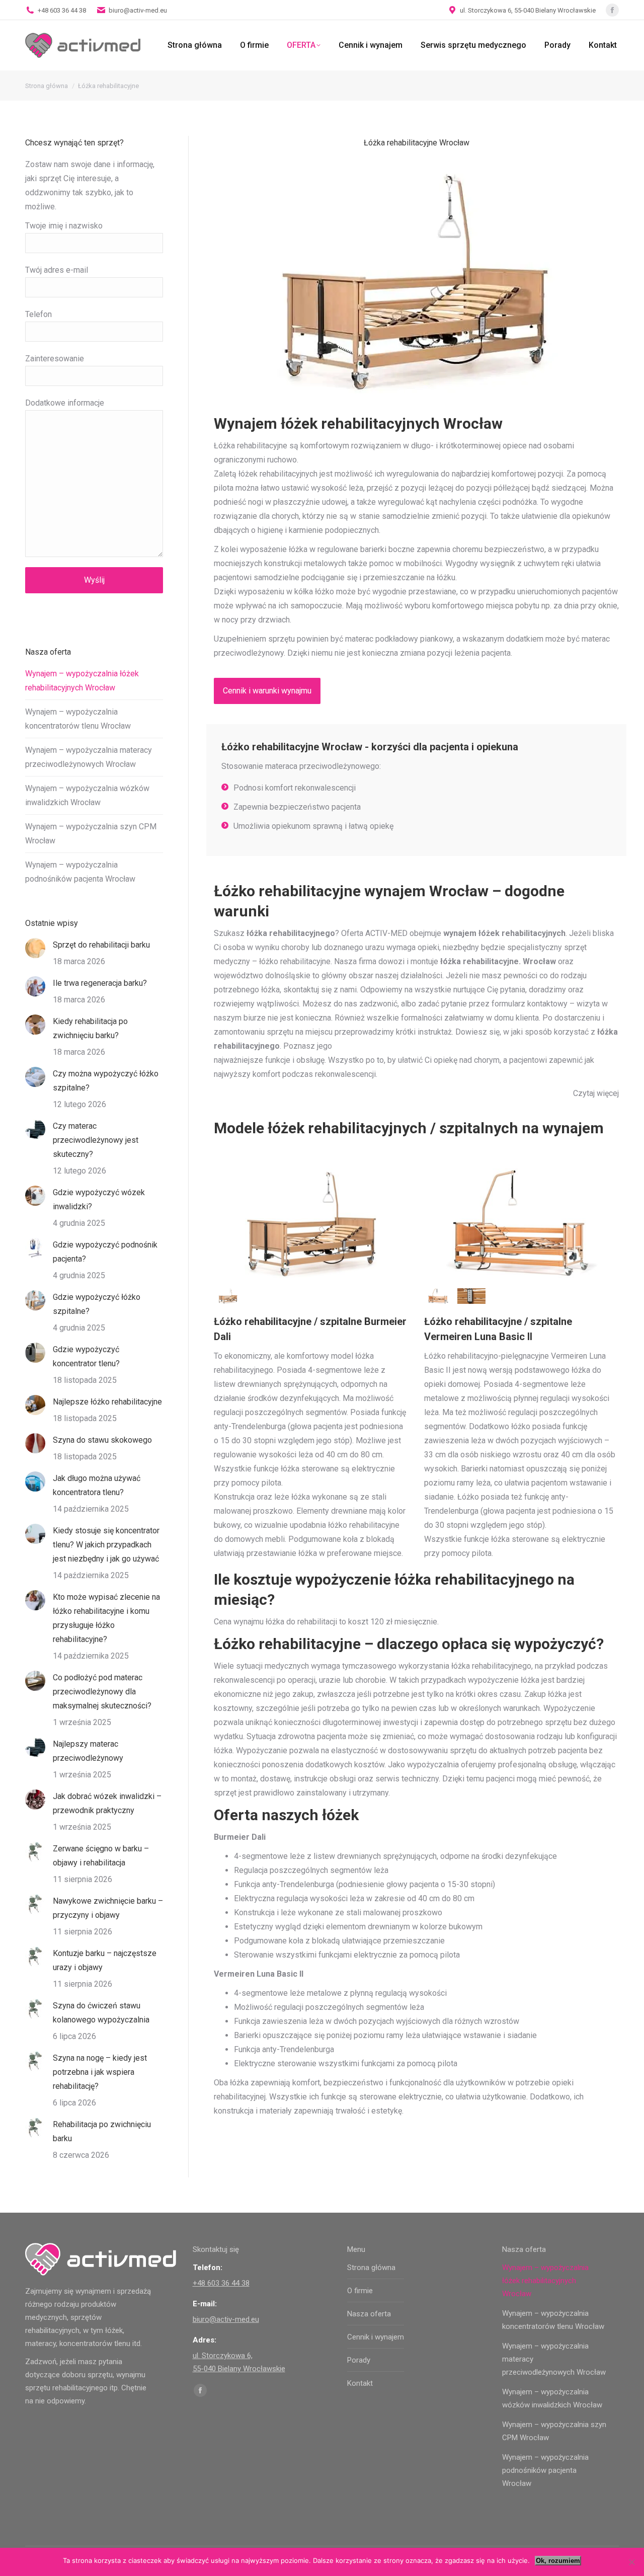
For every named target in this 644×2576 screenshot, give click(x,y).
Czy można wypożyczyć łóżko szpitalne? (106, 1081)
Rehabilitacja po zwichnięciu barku (102, 2131)
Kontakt (360, 2383)
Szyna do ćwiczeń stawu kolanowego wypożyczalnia (101, 2013)
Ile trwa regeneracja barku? (100, 983)
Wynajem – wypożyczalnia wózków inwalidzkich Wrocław (87, 795)
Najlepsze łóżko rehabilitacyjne (107, 1402)
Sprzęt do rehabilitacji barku (101, 945)
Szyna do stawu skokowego (102, 1440)
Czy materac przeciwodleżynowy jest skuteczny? (96, 1140)
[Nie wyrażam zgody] (631, 2562)
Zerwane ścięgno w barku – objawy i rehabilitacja (101, 1856)
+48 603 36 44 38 (62, 10)
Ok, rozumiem (558, 2561)
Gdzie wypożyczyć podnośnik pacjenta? (105, 1252)
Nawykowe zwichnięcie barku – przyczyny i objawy (108, 1908)
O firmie (360, 2291)
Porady (359, 2360)
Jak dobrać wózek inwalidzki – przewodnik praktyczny (107, 1803)
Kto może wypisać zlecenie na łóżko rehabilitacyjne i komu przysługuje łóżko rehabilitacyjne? (106, 1618)
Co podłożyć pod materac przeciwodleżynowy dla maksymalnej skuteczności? (102, 1692)
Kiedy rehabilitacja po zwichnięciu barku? (90, 1028)
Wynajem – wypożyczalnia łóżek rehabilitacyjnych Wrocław (82, 681)
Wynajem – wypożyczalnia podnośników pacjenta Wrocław (80, 872)
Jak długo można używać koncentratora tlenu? (97, 1485)
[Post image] (35, 948)
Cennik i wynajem (376, 2337)
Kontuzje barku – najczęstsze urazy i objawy (105, 1960)
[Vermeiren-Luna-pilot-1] (471, 1296)
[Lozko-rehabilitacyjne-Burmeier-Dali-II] (228, 1296)
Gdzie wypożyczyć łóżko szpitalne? (97, 1304)
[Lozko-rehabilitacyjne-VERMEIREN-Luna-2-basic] (438, 1296)
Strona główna (371, 2268)
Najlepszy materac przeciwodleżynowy (88, 1751)
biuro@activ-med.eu (138, 10)
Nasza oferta (369, 2314)
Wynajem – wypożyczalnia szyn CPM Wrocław (91, 834)
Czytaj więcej (596, 1093)
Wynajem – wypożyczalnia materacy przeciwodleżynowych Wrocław (89, 757)
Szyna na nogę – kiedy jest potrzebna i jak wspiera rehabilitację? (100, 2072)
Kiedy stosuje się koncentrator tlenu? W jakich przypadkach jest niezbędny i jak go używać (106, 1545)
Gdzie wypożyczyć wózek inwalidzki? (99, 1199)
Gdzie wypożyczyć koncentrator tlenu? (86, 1356)
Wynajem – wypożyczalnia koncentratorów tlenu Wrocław (78, 719)
